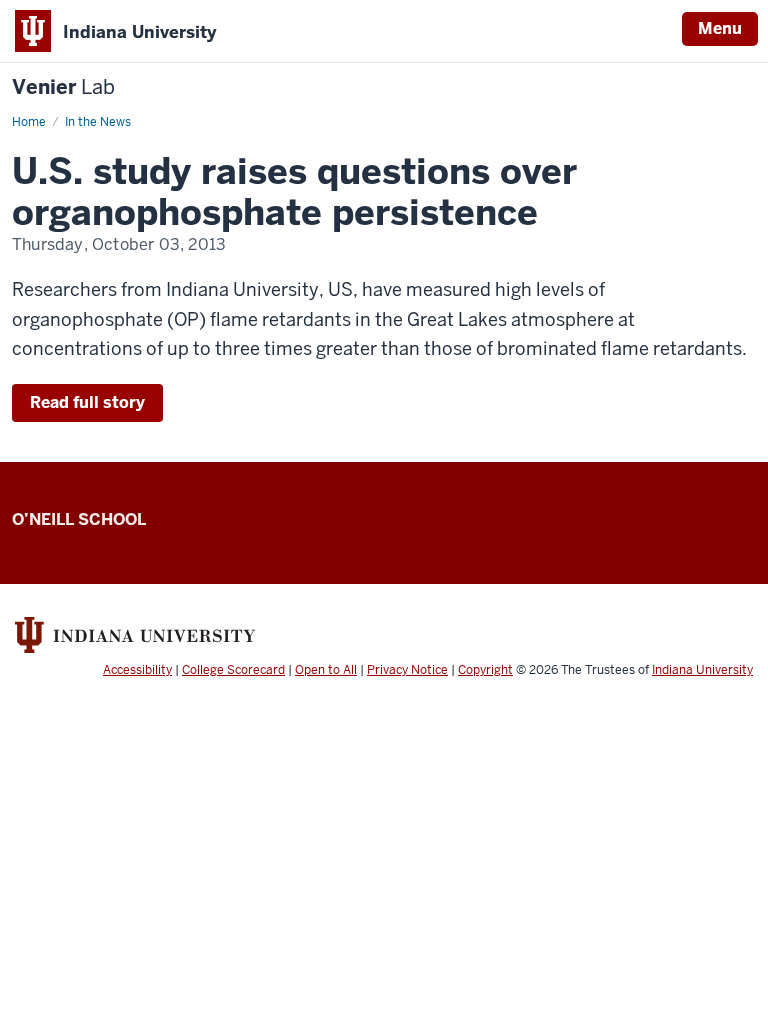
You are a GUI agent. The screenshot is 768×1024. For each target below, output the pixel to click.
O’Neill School (79, 519)
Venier (63, 87)
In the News (98, 122)
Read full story (87, 402)
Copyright (485, 670)
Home (29, 122)
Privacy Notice (407, 670)
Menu (720, 28)
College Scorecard (233, 670)
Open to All (326, 670)
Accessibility (137, 670)
